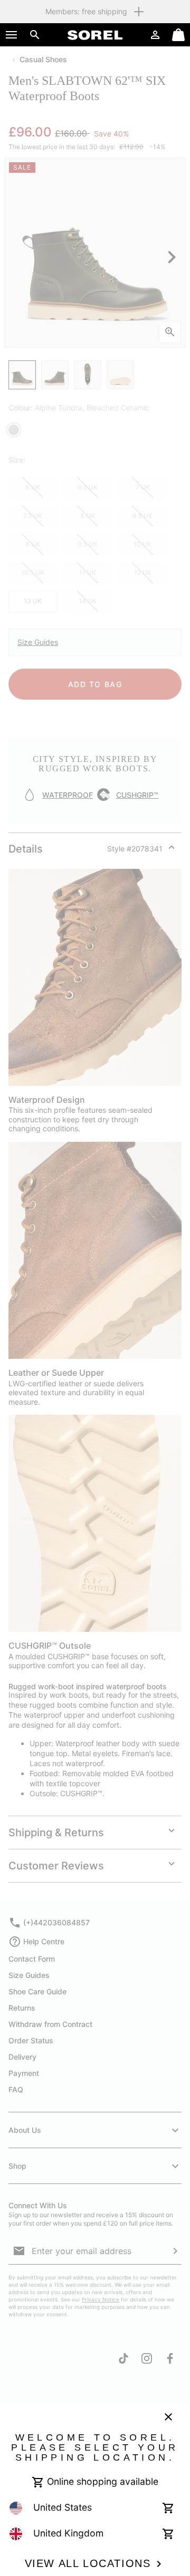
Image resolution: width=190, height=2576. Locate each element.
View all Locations (88, 2563)
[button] (12, 35)
